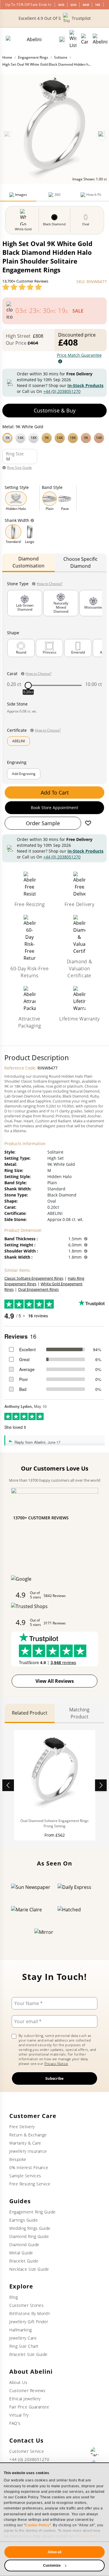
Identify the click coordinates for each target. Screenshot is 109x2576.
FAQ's (15, 2423)
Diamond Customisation (28, 562)
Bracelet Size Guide (28, 2354)
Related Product (30, 1713)
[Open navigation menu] (100, 39)
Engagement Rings (33, 57)
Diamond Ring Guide (29, 2236)
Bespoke (18, 2159)
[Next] (101, 135)
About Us (18, 2382)
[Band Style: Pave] (65, 499)
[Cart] (85, 39)
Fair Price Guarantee (29, 2407)
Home (7, 57)
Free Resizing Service (30, 2184)
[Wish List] (73, 39)
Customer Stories (26, 2305)
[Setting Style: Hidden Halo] (16, 499)
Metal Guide (21, 2253)
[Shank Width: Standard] (13, 532)
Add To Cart (55, 793)
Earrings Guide (24, 2220)
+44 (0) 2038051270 (62, 391)
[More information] (86, 1239)
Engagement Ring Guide (33, 2212)
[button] (54, 437)
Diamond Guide (24, 2245)
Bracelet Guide (24, 2261)
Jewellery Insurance (28, 2151)
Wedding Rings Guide (30, 2228)
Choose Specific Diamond (81, 562)
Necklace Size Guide (29, 2269)
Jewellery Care (23, 2338)
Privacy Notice (56, 2064)
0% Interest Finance (29, 2167)
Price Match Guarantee (79, 355)
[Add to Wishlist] (88, 823)
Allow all (55, 2552)
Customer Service (27, 2451)
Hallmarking (21, 2330)
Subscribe (54, 2078)
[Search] (62, 39)
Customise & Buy (55, 410)
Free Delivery (22, 2127)
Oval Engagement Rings (38, 1289)
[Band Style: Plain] (50, 499)
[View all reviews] (22, 287)
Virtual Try (19, 2415)
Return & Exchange (28, 2135)
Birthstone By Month (30, 2313)
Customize (52, 2565)
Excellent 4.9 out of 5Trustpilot (55, 18)
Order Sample (43, 823)
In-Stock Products (85, 385)
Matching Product (79, 1713)
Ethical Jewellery (25, 2399)
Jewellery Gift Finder (29, 2322)
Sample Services (25, 2176)
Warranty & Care (25, 2143)
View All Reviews (55, 1681)
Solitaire (61, 57)
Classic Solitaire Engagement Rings (34, 1278)
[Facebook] (95, 2452)
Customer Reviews (27, 2390)
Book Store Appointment (54, 808)
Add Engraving (24, 774)
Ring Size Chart (24, 2346)
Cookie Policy (37, 2525)
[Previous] (8, 135)
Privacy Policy (88, 2536)
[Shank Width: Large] (30, 532)
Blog (14, 2297)
